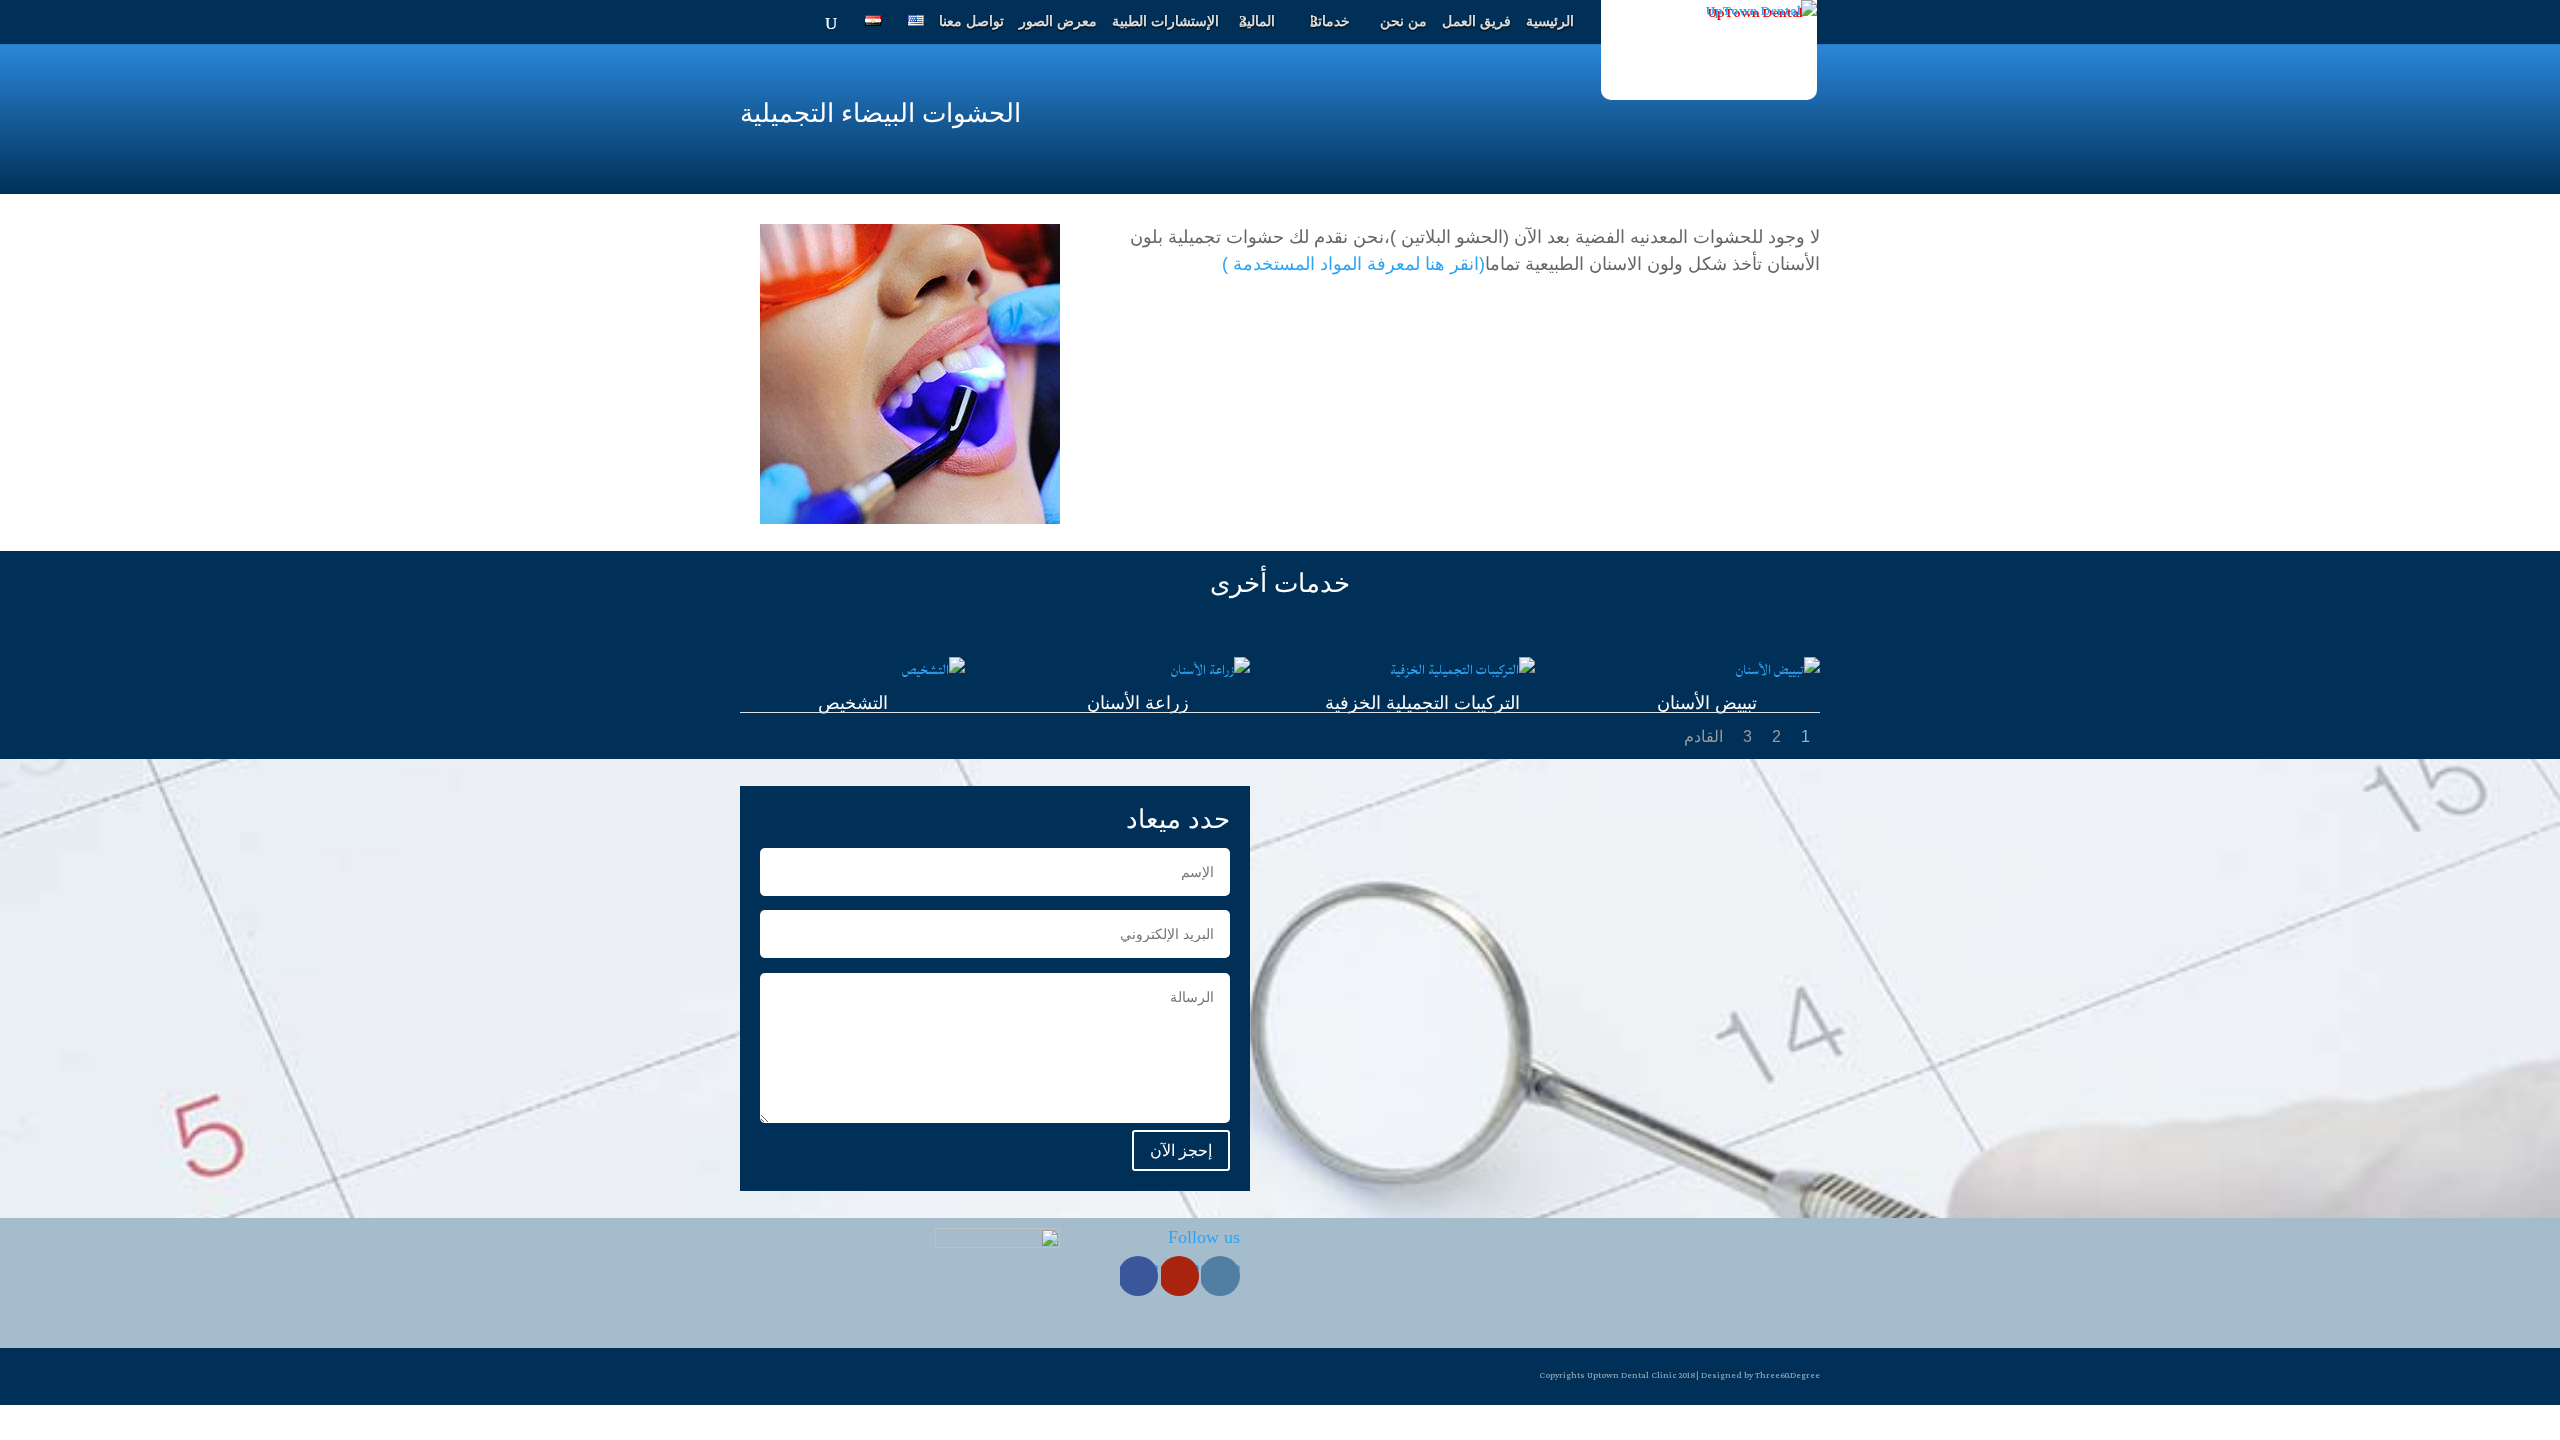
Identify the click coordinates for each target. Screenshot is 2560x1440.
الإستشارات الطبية (1165, 22)
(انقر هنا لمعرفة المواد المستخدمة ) (1353, 264)
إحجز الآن (1181, 1150)
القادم (1703, 736)
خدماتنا (1330, 22)
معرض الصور (1058, 22)
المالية (1257, 22)
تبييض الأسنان (1707, 703)
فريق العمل (1476, 22)
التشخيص (853, 703)
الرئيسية (1550, 22)
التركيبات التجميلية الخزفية (1422, 703)
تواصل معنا (971, 22)
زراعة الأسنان (1138, 703)
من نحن (1403, 22)
